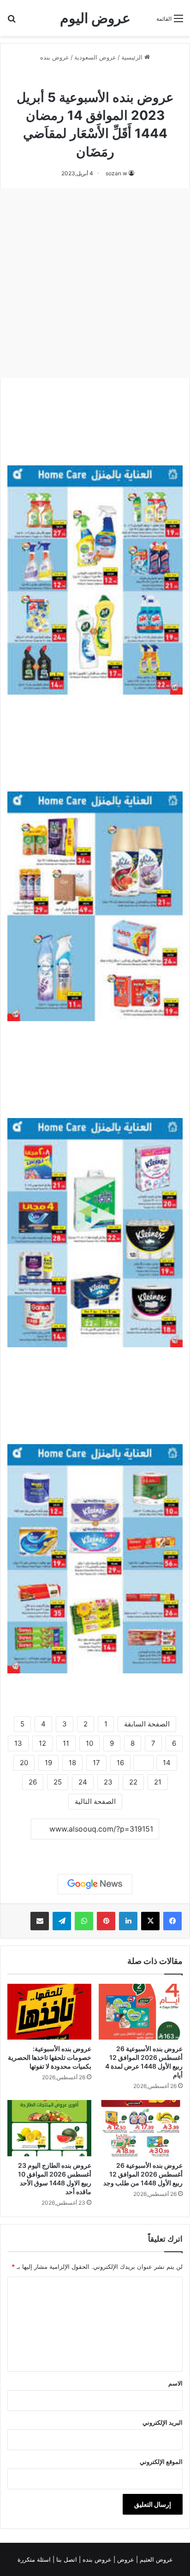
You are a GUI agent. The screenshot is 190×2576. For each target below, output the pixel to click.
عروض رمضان (75, 77)
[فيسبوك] (172, 1921)
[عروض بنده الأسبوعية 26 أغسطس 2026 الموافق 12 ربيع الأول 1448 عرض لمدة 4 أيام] (141, 2012)
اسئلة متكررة (35, 2559)
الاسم (175, 2383)
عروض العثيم (155, 2559)
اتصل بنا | (66, 2559)
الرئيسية (133, 57)
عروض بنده (55, 57)
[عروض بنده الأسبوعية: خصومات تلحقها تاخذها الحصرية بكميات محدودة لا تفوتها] (49, 2012)
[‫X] (150, 1921)
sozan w (116, 173)
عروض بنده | (96, 2559)
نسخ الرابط (95, 1850)
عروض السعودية (95, 57)
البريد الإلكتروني (163, 2422)
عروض (126, 2559)
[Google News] (95, 1884)
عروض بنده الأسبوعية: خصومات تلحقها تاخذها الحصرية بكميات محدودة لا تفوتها (50, 2057)
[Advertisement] (95, 283)
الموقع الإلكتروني (161, 2462)
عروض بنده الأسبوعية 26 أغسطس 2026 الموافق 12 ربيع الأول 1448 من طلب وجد (143, 2174)
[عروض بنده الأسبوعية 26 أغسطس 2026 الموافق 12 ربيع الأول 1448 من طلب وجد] (141, 2128)
